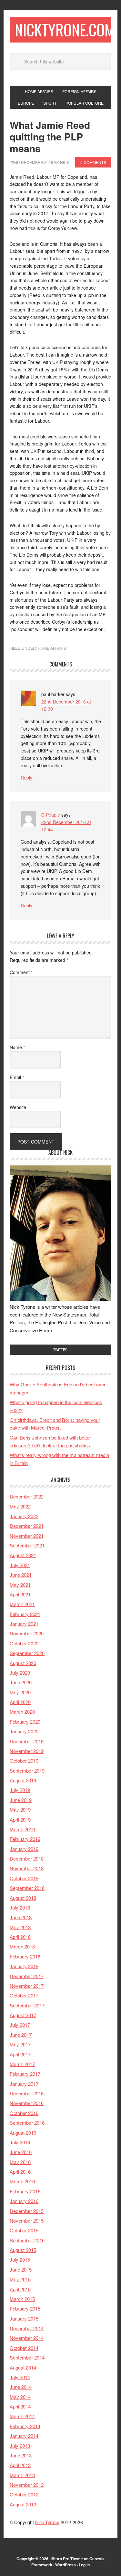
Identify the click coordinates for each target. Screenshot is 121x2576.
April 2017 (20, 2054)
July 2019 (20, 1790)
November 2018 (27, 1868)
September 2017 (27, 2005)
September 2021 (27, 1545)
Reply (26, 778)
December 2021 (27, 1526)
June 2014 (21, 2387)
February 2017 (25, 2074)
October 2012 (24, 2494)
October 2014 (24, 2348)
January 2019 (24, 1849)
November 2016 (27, 2103)
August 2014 (23, 2367)
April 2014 (20, 2406)
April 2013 (20, 2465)
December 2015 (27, 2211)
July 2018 (20, 1907)
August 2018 (23, 1898)
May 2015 (20, 2279)
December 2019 (27, 1741)
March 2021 (22, 1604)
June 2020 (21, 1682)
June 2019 (21, 1800)
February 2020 (25, 1722)
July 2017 (20, 2025)
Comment (21, 972)
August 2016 (23, 2133)
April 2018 (20, 1937)
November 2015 (27, 2221)
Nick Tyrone (47, 2522)
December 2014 (27, 2328)
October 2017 (24, 1995)
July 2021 (20, 1565)
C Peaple (51, 815)
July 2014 (20, 2377)
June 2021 (21, 1575)
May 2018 (20, 1927)
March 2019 (22, 1829)
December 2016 (27, 2093)
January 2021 (24, 1624)
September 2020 (27, 1653)
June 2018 (21, 1917)
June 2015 (21, 2270)
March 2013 (22, 2475)
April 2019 (20, 1819)
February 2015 (25, 2308)
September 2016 (27, 2123)
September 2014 (27, 2357)
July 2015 (20, 2260)
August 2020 (23, 1663)
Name (17, 1047)
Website (18, 1107)
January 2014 (24, 2436)
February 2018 (25, 1956)
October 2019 (24, 1761)
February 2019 (25, 1839)
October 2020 (24, 1643)
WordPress (66, 2565)
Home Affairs (52, 648)
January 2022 (24, 1516)
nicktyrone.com (65, 29)
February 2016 (25, 2191)
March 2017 (22, 2064)
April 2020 (20, 1702)
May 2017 (20, 2044)
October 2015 (24, 2230)
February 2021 (25, 1614)
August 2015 (23, 2250)
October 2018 (24, 1878)
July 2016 (20, 2142)
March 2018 (22, 1946)
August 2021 (23, 1555)
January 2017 (24, 2084)
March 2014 (22, 2416)
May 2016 (20, 2162)
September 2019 (27, 1771)
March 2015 (22, 2299)
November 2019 (27, 1751)
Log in (84, 2565)
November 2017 (27, 1986)
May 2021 (20, 1585)
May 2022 (20, 1506)
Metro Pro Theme (67, 2559)
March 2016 (22, 2181)
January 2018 (24, 1966)
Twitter (60, 1350)
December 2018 (27, 1858)
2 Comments (93, 162)
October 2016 (24, 2113)
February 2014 (25, 2426)
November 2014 (27, 2338)
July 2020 (20, 1673)
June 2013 (21, 2455)
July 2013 (20, 2446)
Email (17, 1077)
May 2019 (20, 1810)
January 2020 (24, 1731)
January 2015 (24, 2318)
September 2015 (27, 2240)
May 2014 (20, 2397)
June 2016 (21, 2152)
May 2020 (20, 1692)
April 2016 (20, 2172)
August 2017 (23, 2015)
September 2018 (27, 1888)
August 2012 (23, 2504)
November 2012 (27, 2485)
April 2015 (20, 2289)
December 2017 (27, 1976)
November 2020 (27, 1633)
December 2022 (27, 1496)
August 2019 (23, 1780)
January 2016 (24, 2201)
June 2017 (21, 2035)
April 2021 (20, 1594)
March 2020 (22, 1712)
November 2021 (27, 1536)
